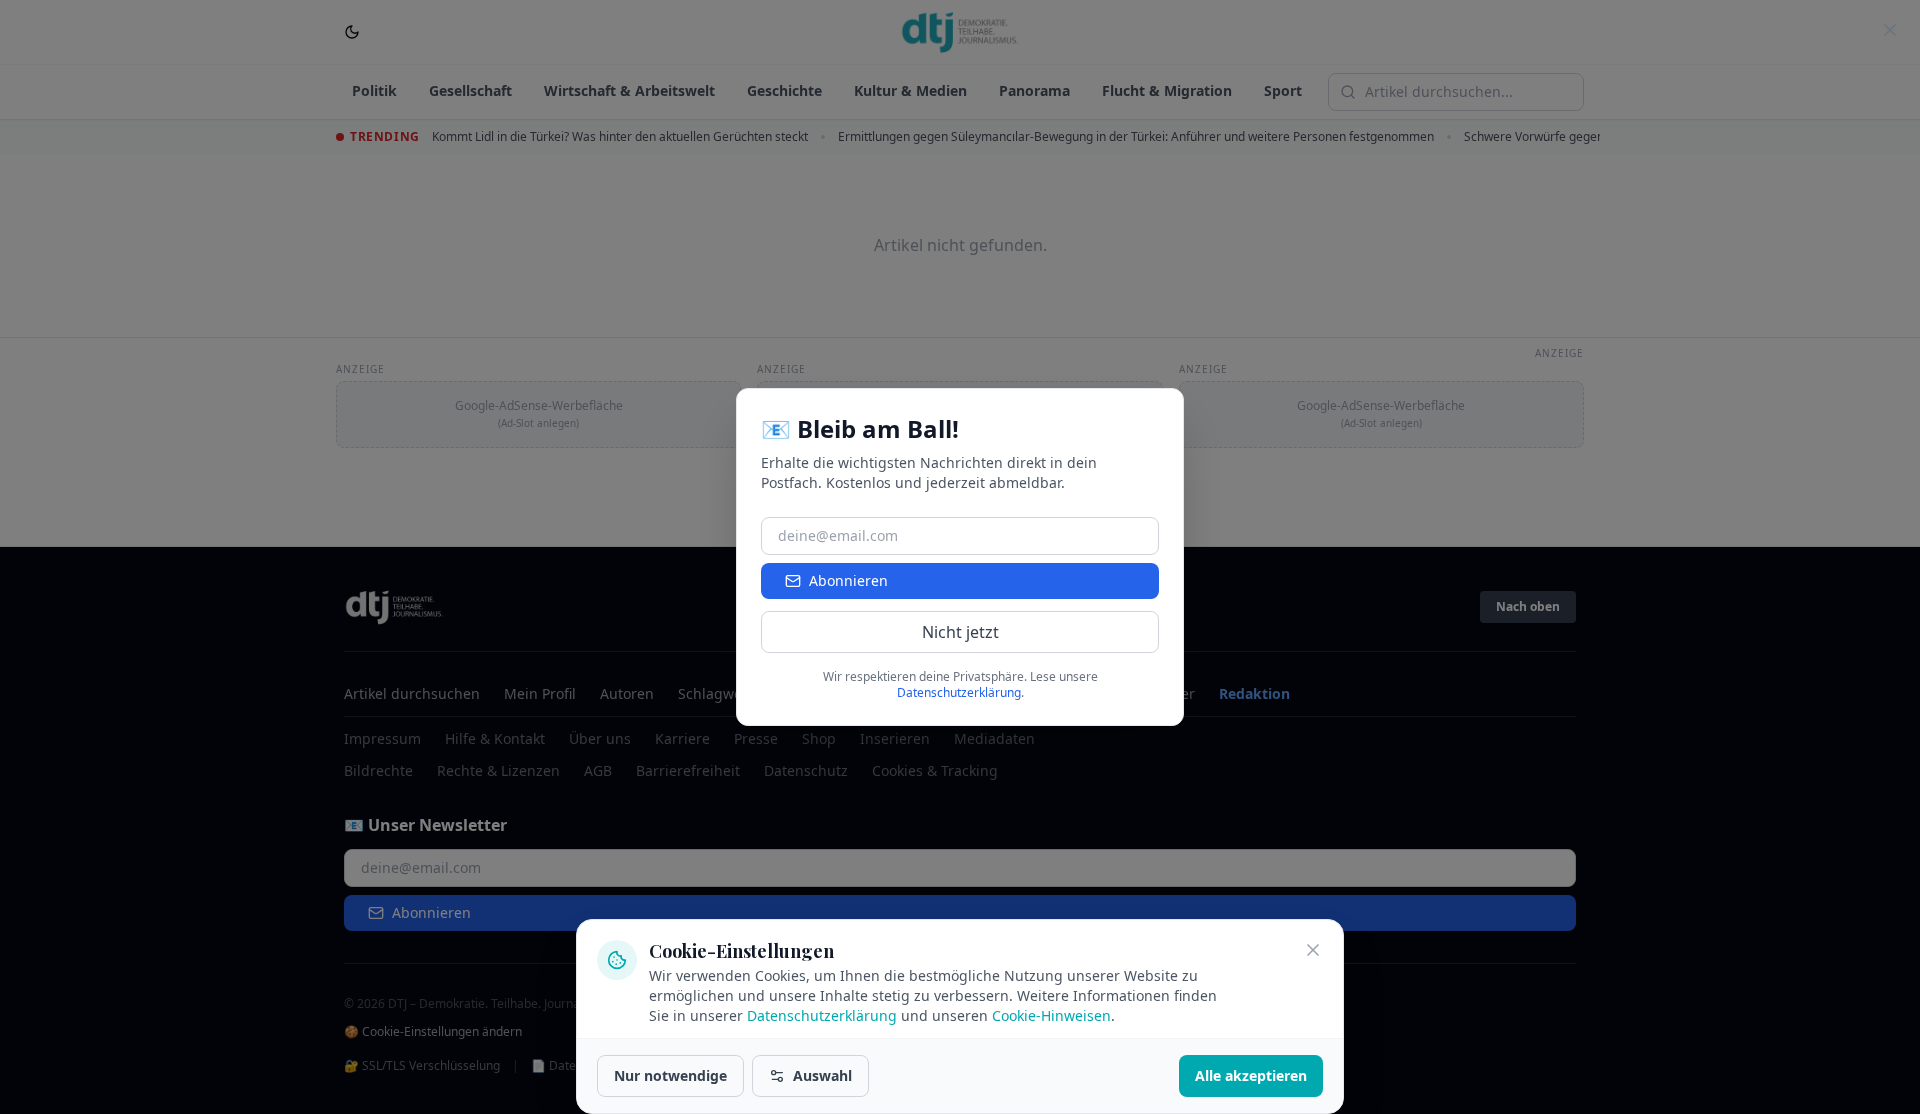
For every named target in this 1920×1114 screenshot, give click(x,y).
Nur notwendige (670, 1075)
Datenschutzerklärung (822, 1015)
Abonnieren (848, 580)
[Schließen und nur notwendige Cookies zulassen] (1313, 950)
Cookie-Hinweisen (1051, 1015)
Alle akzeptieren (1251, 1075)
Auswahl (822, 1075)
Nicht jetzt (960, 632)
